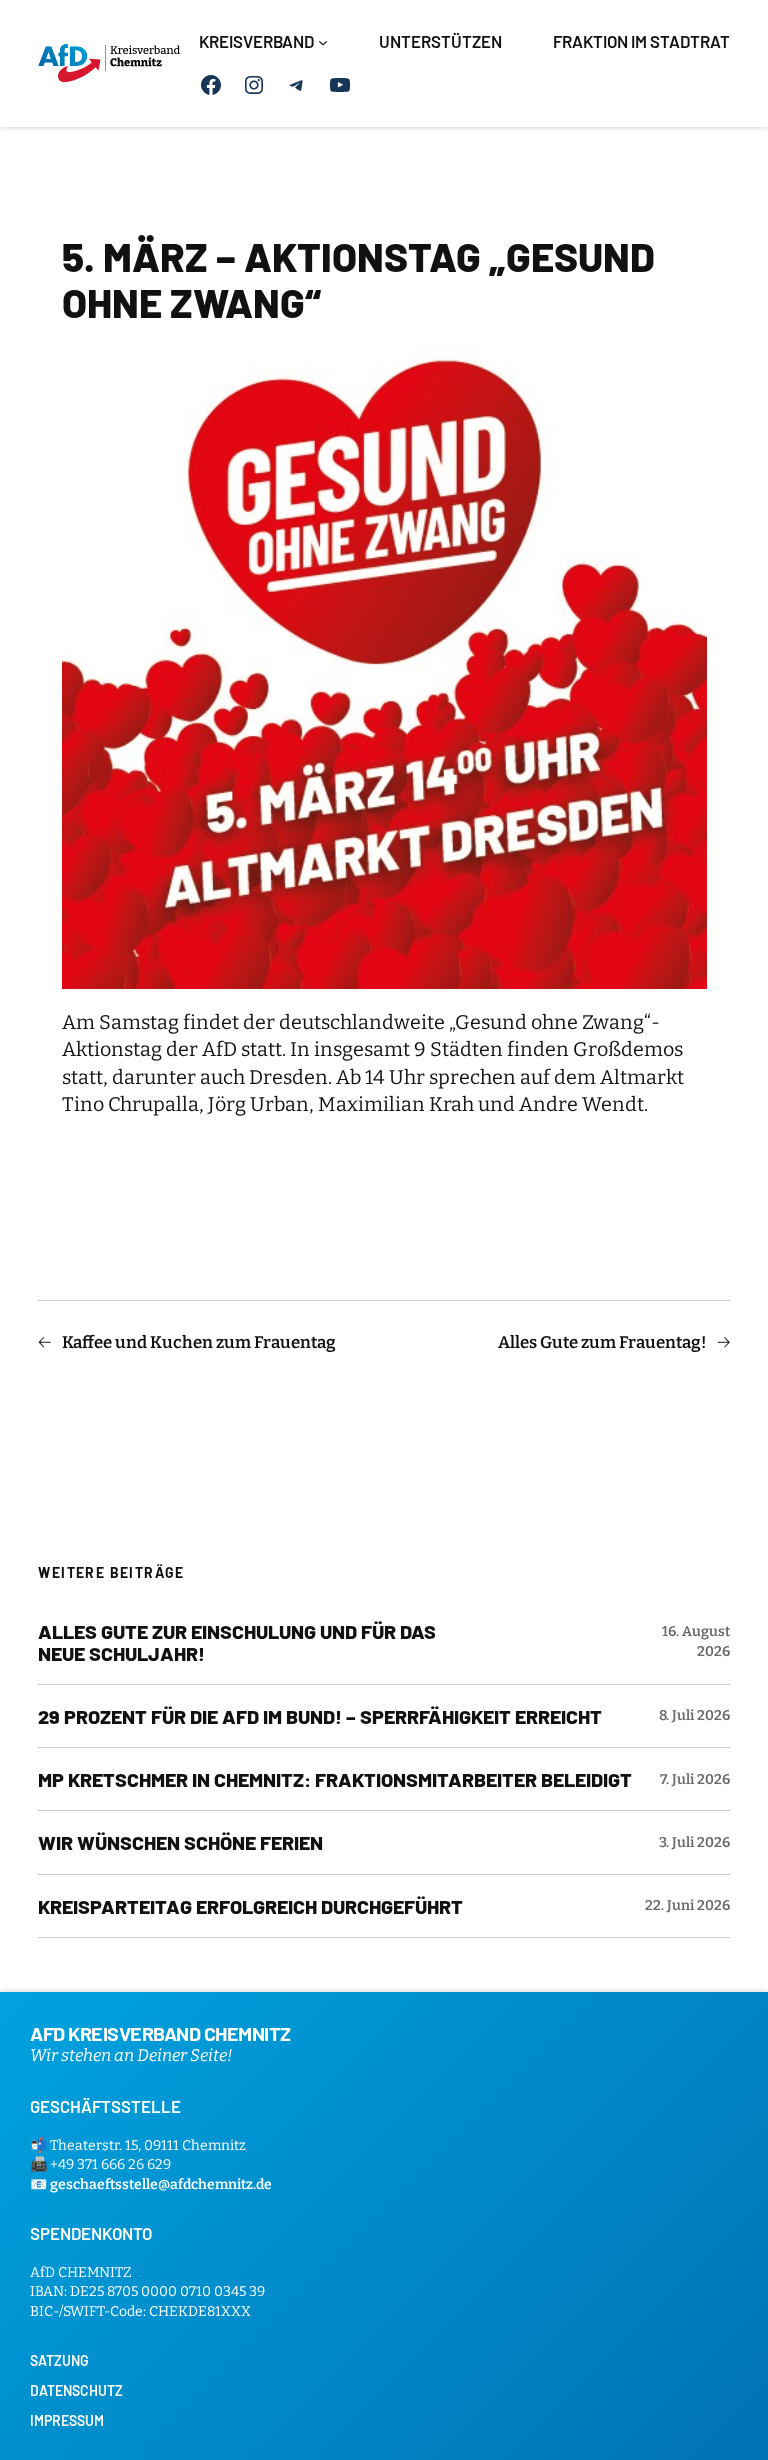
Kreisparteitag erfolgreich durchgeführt (250, 1906)
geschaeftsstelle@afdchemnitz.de (161, 2184)
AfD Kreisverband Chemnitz (160, 2033)
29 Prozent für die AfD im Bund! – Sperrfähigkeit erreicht (320, 1716)
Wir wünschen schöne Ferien (180, 1842)
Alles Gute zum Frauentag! (602, 1342)
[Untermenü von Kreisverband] (323, 42)
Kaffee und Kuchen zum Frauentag (199, 1342)
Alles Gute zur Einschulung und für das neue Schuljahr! (237, 1642)
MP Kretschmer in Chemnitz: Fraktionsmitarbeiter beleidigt (335, 1779)
